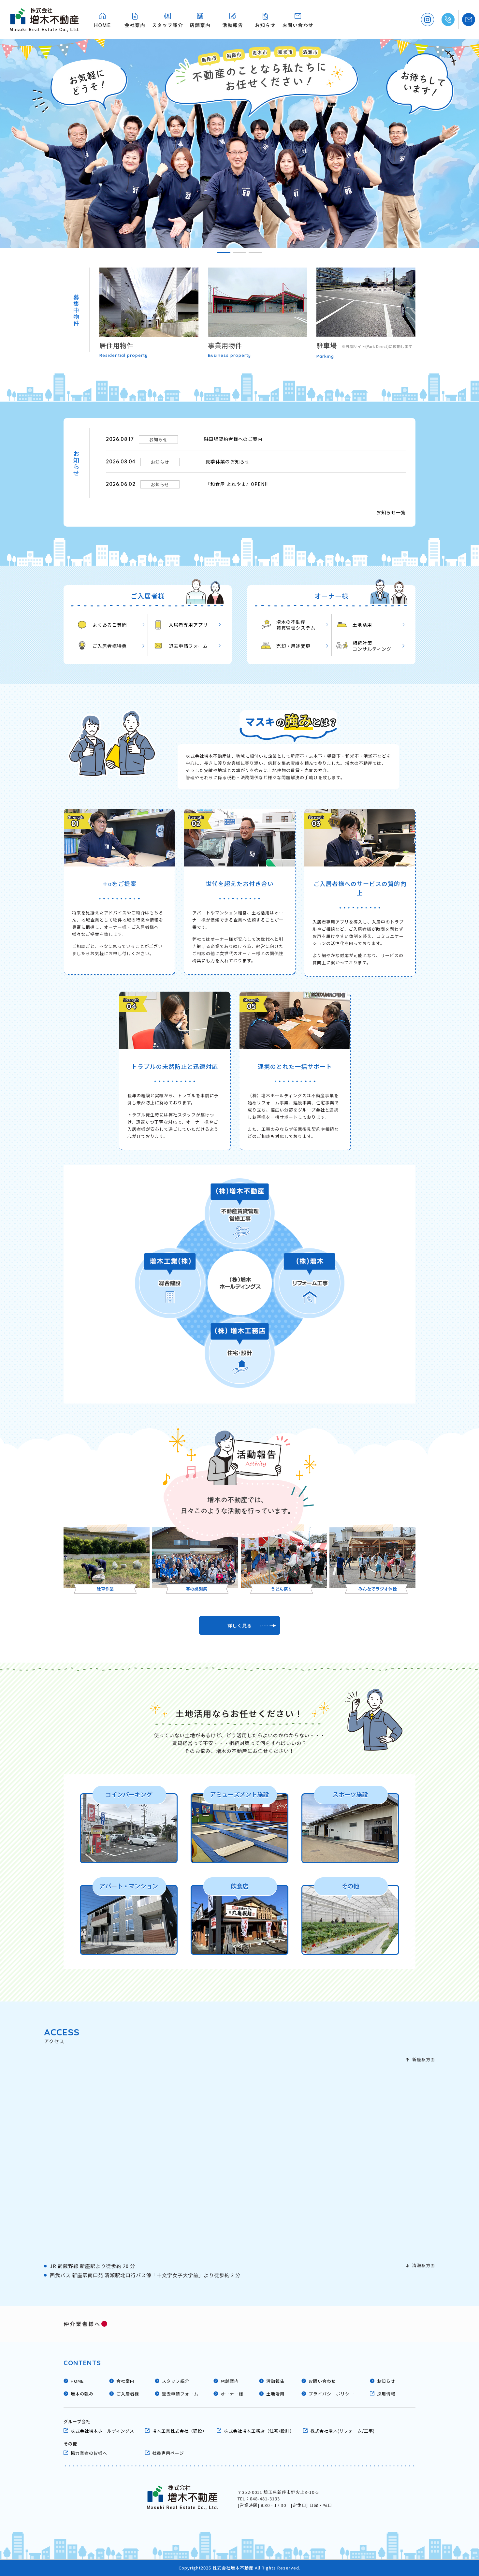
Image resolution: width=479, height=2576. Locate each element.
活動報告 (275, 2381)
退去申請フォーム (180, 2394)
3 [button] (255, 253)
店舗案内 (230, 2381)
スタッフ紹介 (176, 2381)
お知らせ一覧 (391, 512)
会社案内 (125, 2381)
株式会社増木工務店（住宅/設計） (259, 2431)
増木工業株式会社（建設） (180, 2431)
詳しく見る (240, 1625)
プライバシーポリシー (331, 2394)
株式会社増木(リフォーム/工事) (342, 2431)
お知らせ (386, 2381)
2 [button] (239, 253)
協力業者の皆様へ (89, 2453)
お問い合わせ (322, 2381)
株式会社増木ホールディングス (102, 2431)
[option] (239, 144)
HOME (77, 2381)
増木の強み (82, 2394)
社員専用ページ (168, 2453)
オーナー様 (232, 2394)
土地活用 (275, 2394)
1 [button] (224, 253)
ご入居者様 (128, 2394)
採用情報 (386, 2394)
